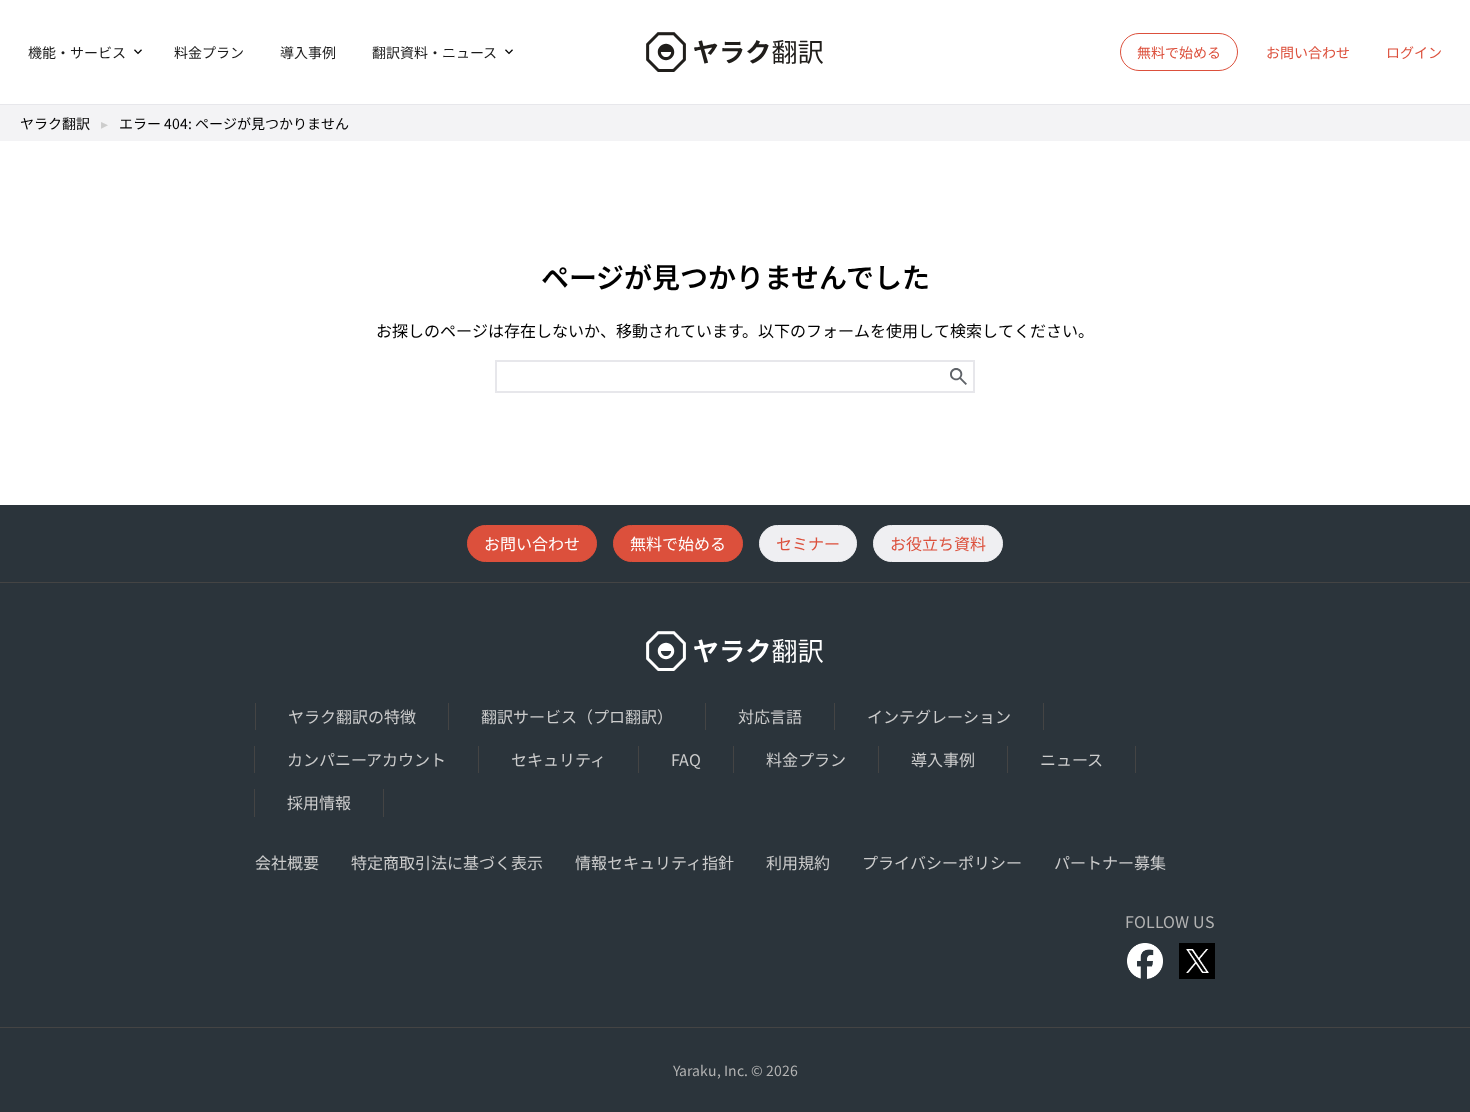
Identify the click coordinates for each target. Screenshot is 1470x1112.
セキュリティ (558, 759)
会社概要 (287, 862)
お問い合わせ (1308, 52)
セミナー (808, 543)
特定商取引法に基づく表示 (447, 862)
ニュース (1071, 759)
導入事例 (308, 52)
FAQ (686, 759)
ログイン (1414, 52)
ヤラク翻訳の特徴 (352, 716)
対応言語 (770, 716)
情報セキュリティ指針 (654, 862)
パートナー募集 (1110, 862)
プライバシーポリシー (942, 862)
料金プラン (209, 52)
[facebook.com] (1145, 961)
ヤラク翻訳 (55, 123)
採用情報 (319, 802)
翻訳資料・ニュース (434, 52)
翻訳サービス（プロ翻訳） (577, 716)
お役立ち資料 (938, 543)
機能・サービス (77, 52)
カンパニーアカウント (366, 759)
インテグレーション (939, 716)
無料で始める (678, 543)
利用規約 (798, 862)
